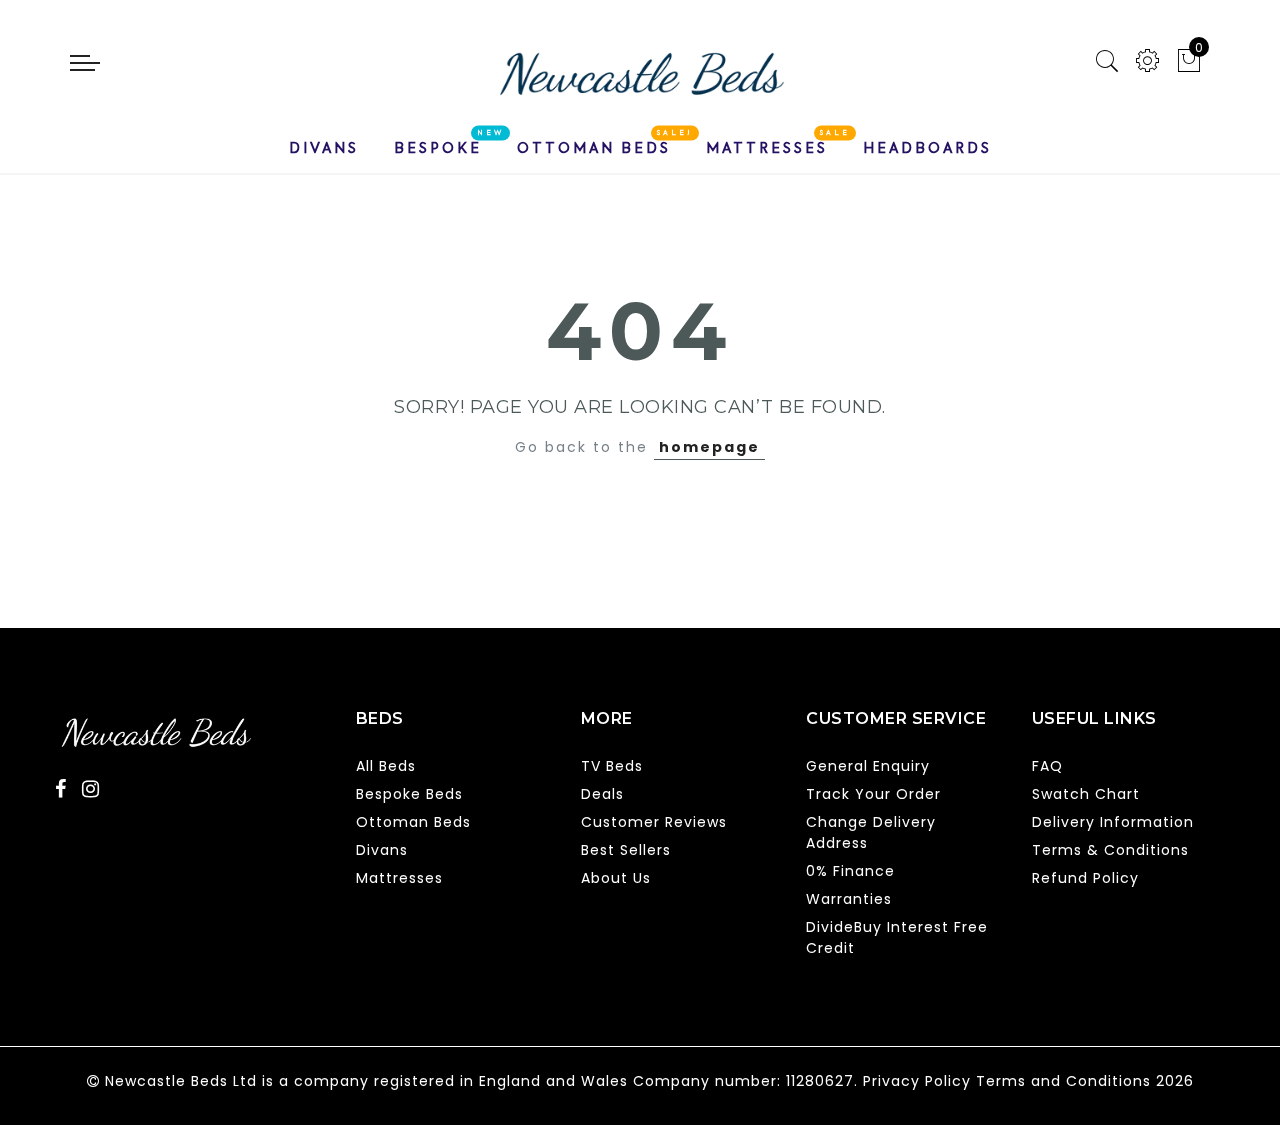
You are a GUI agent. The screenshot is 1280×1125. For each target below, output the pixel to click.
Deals (602, 794)
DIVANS (324, 148)
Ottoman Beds (413, 822)
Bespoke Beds (409, 794)
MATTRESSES (767, 148)
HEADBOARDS (927, 148)
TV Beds (612, 766)
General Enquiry (868, 766)
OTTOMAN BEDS (594, 148)
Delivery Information (1113, 822)
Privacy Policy (917, 1081)
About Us (616, 878)
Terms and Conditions (1063, 1081)
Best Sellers (626, 850)
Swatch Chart (1086, 794)
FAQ (1047, 766)
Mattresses (399, 878)
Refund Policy (1085, 878)
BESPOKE (438, 148)
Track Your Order (873, 794)
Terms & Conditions (1110, 850)
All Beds (386, 766)
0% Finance (850, 871)
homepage (709, 447)
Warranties (849, 899)
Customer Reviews (654, 822)
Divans (382, 850)
